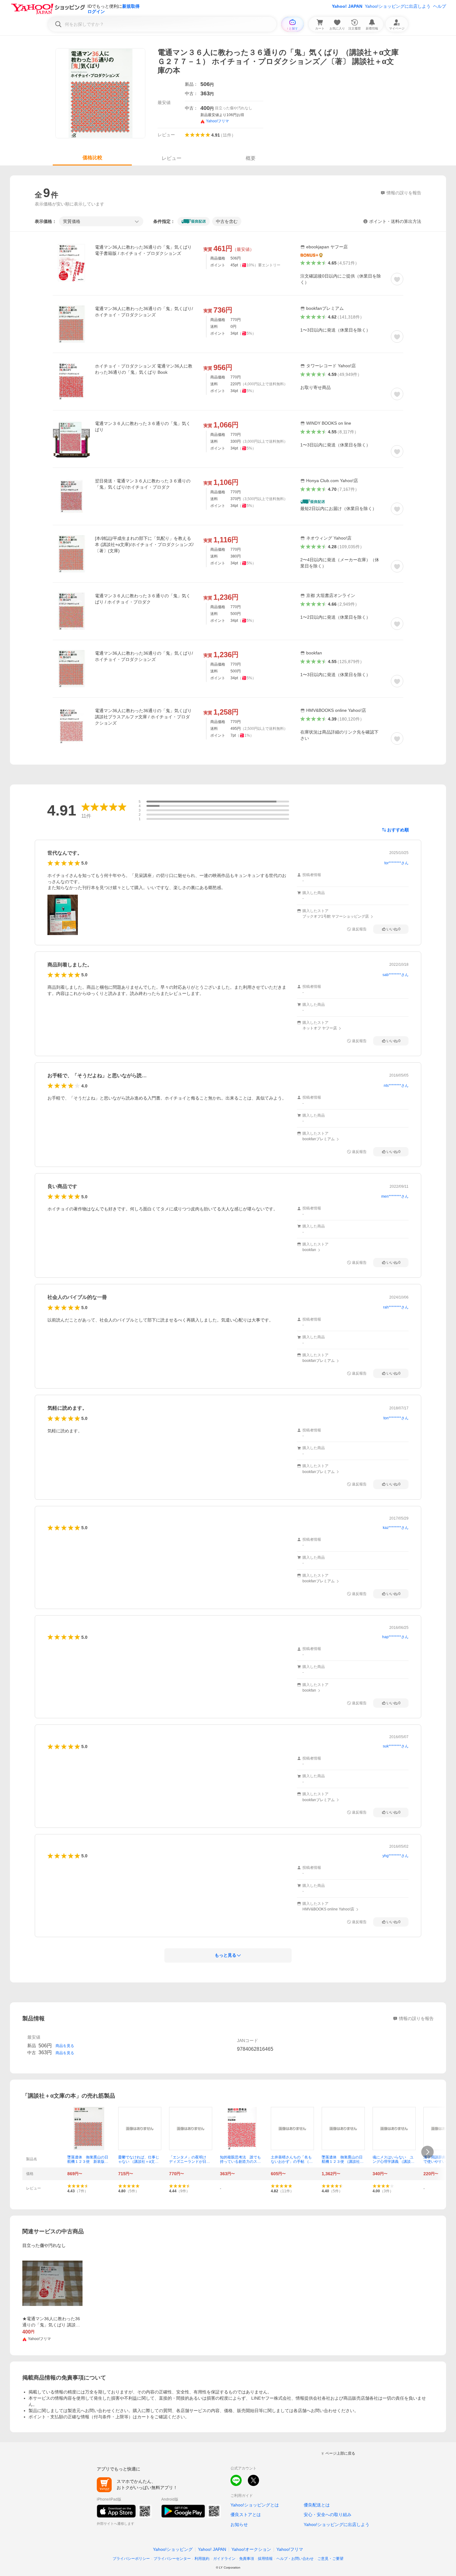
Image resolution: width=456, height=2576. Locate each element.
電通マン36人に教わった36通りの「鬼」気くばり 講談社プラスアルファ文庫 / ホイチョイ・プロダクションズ (143, 717)
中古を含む (227, 221)
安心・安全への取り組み (328, 2515)
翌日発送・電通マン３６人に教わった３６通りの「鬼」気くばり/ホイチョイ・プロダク (143, 484)
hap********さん (395, 1637)
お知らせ (239, 2524)
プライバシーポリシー (131, 2559)
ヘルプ (440, 6)
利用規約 (202, 2559)
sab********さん (396, 975)
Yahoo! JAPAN (347, 6)
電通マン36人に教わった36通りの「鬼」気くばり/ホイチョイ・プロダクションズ (144, 312)
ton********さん (396, 1418)
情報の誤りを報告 (416, 2018)
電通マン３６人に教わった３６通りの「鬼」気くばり (143, 427)
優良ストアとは (246, 2515)
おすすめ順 (398, 830)
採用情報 (265, 2559)
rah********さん (396, 1307)
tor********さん (396, 863)
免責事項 (247, 2559)
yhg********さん (396, 1856)
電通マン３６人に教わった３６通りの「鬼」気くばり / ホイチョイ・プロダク (143, 599)
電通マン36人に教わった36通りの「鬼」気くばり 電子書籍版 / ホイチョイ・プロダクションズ (143, 250)
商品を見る (65, 2046)
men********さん (395, 1196)
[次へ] (427, 2152)
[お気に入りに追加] (397, 279)
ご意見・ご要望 (330, 2559)
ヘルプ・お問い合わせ (295, 2559)
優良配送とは (317, 2505)
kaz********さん (396, 1528)
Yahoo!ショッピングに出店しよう (398, 6)
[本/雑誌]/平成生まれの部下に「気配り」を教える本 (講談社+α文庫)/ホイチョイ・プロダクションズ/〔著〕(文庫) (144, 545)
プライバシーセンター (172, 2559)
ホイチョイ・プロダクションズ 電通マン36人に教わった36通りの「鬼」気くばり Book (144, 369)
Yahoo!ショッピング (173, 2549)
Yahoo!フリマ (290, 2549)
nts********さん (396, 1086)
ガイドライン (224, 2559)
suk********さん (396, 1746)
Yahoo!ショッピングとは (255, 2505)
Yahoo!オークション (251, 2549)
